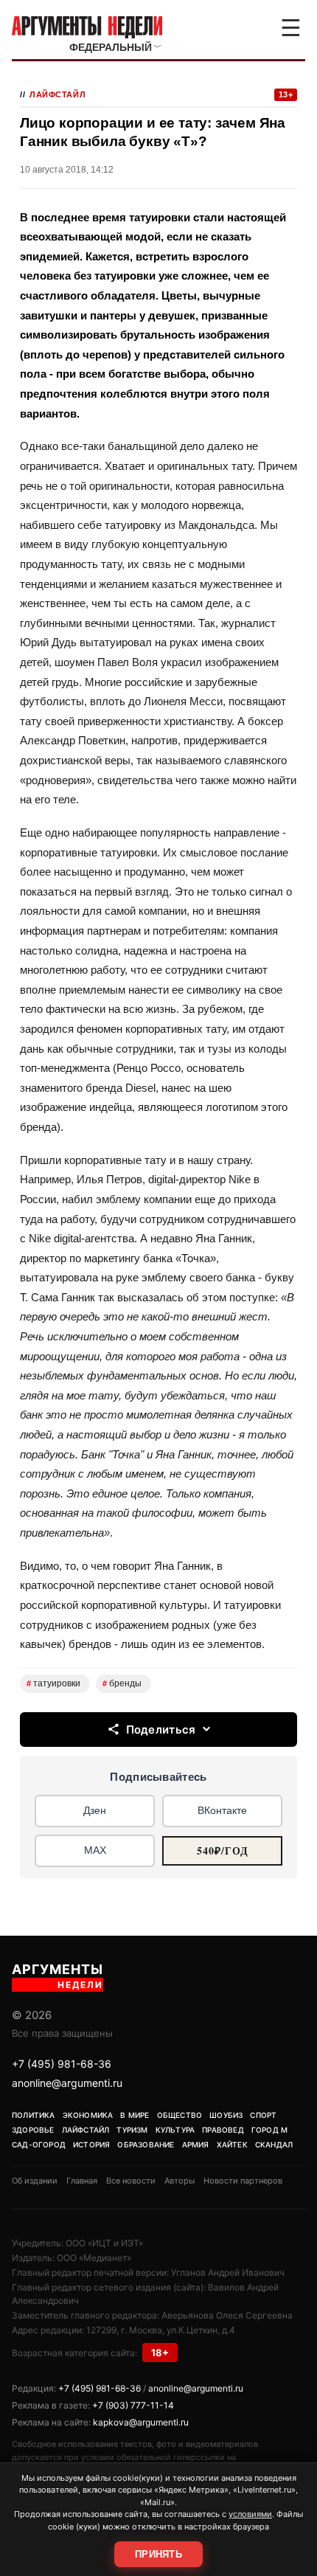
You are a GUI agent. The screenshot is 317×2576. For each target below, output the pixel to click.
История (91, 2144)
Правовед (223, 2130)
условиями (250, 2514)
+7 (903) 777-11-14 (133, 2405)
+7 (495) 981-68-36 (62, 2064)
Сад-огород (39, 2144)
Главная (82, 2181)
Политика (34, 2115)
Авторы (180, 2181)
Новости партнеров (243, 2181)
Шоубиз (226, 2115)
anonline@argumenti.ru (67, 2083)
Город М (269, 2130)
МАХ (95, 1850)
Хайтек (232, 2144)
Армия (196, 2144)
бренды (122, 1683)
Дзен (95, 1810)
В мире (135, 2115)
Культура (175, 2130)
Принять (158, 2554)
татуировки (53, 1683)
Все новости (131, 2181)
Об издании (35, 2181)
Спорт (263, 2115)
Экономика (88, 2115)
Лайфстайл (58, 94)
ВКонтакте (222, 1810)
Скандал (274, 2144)
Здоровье (33, 2130)
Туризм (132, 2130)
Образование (146, 2144)
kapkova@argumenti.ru (141, 2422)
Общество (180, 2115)
